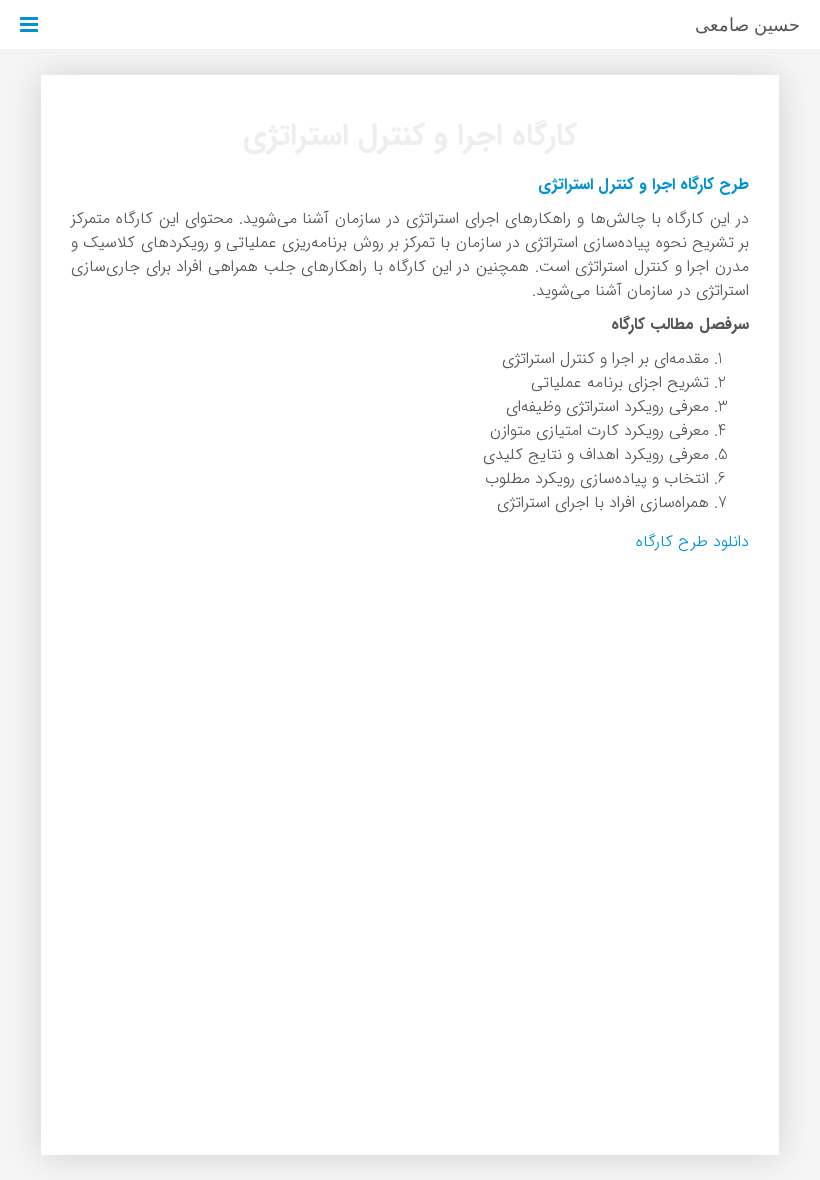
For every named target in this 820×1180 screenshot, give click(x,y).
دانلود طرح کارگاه (692, 541)
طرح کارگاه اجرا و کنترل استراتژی (643, 184)
